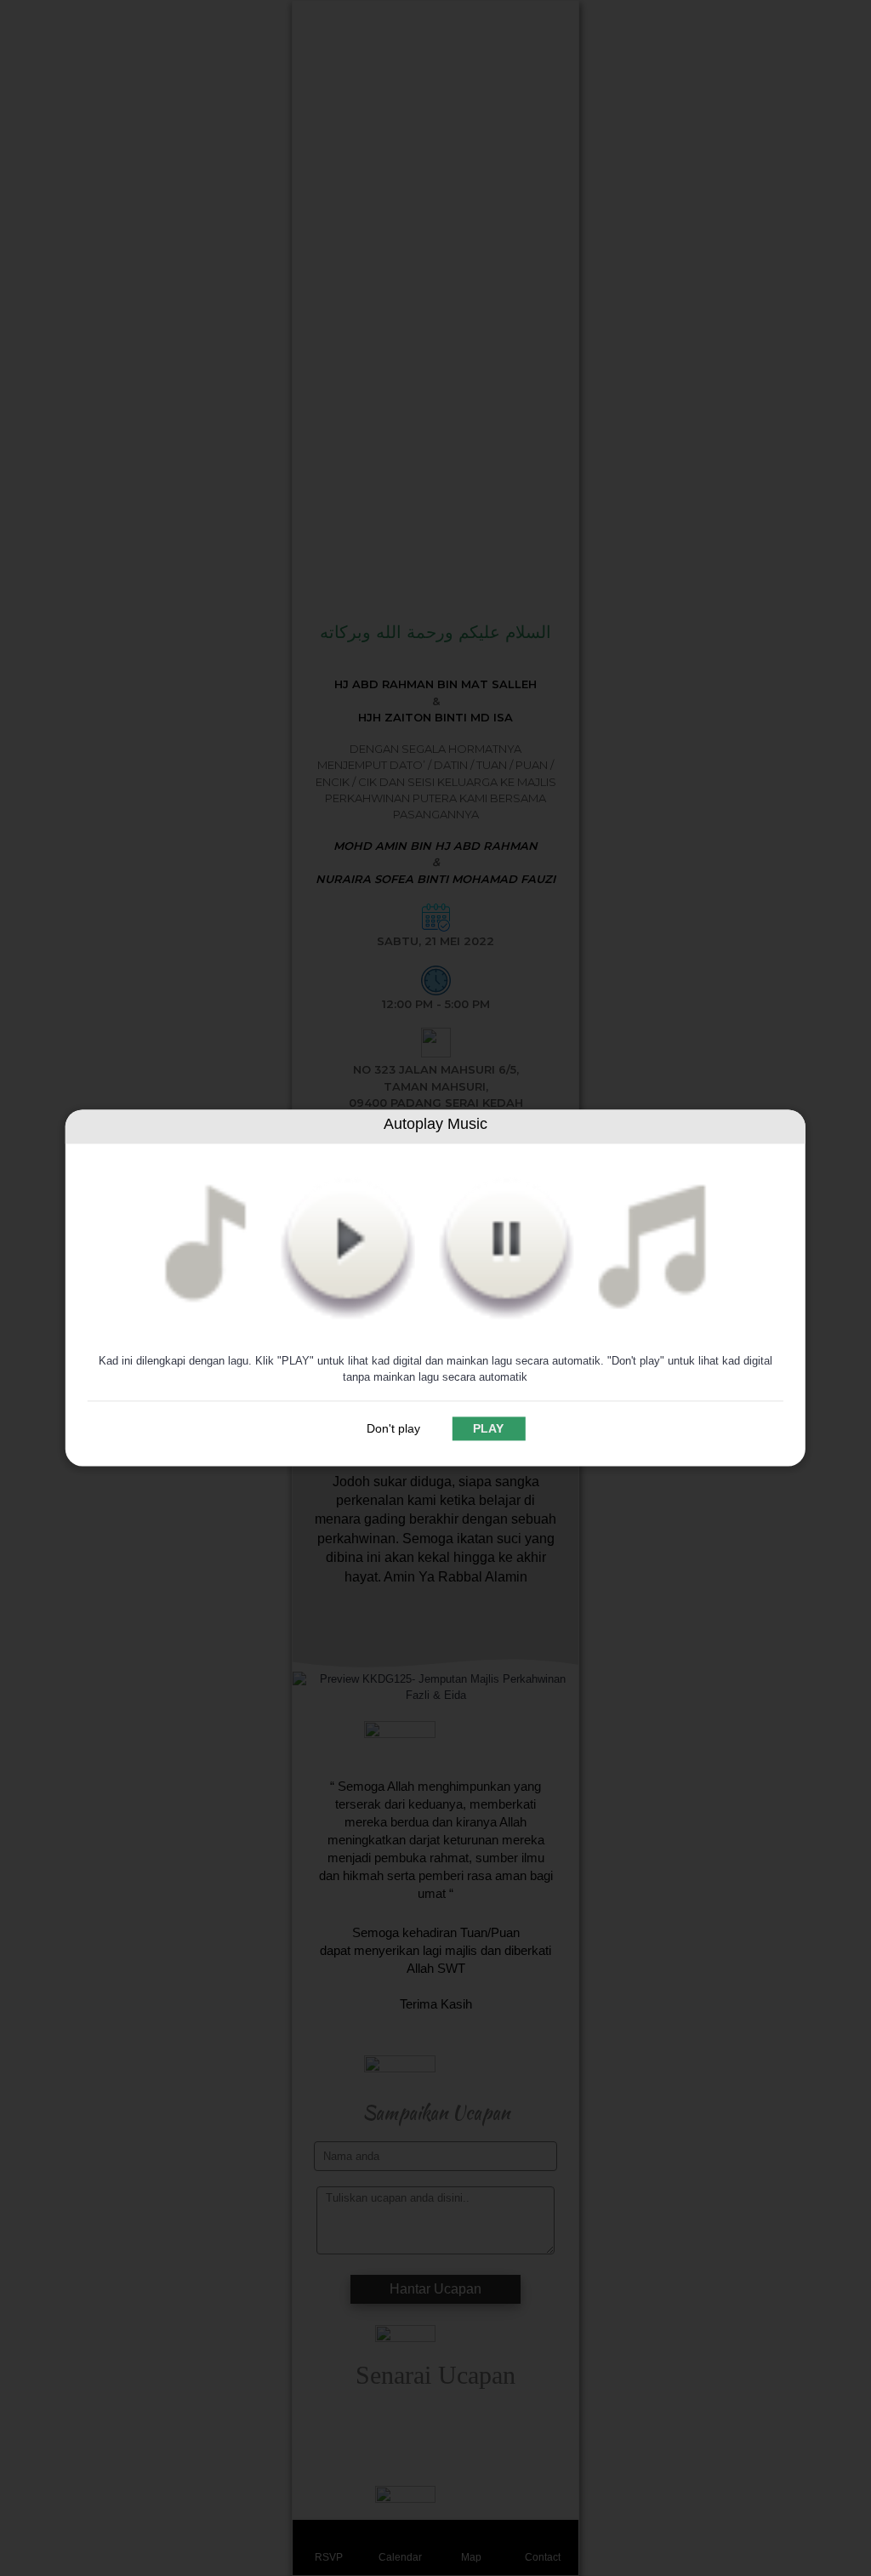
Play (488, 1429)
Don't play (393, 1429)
